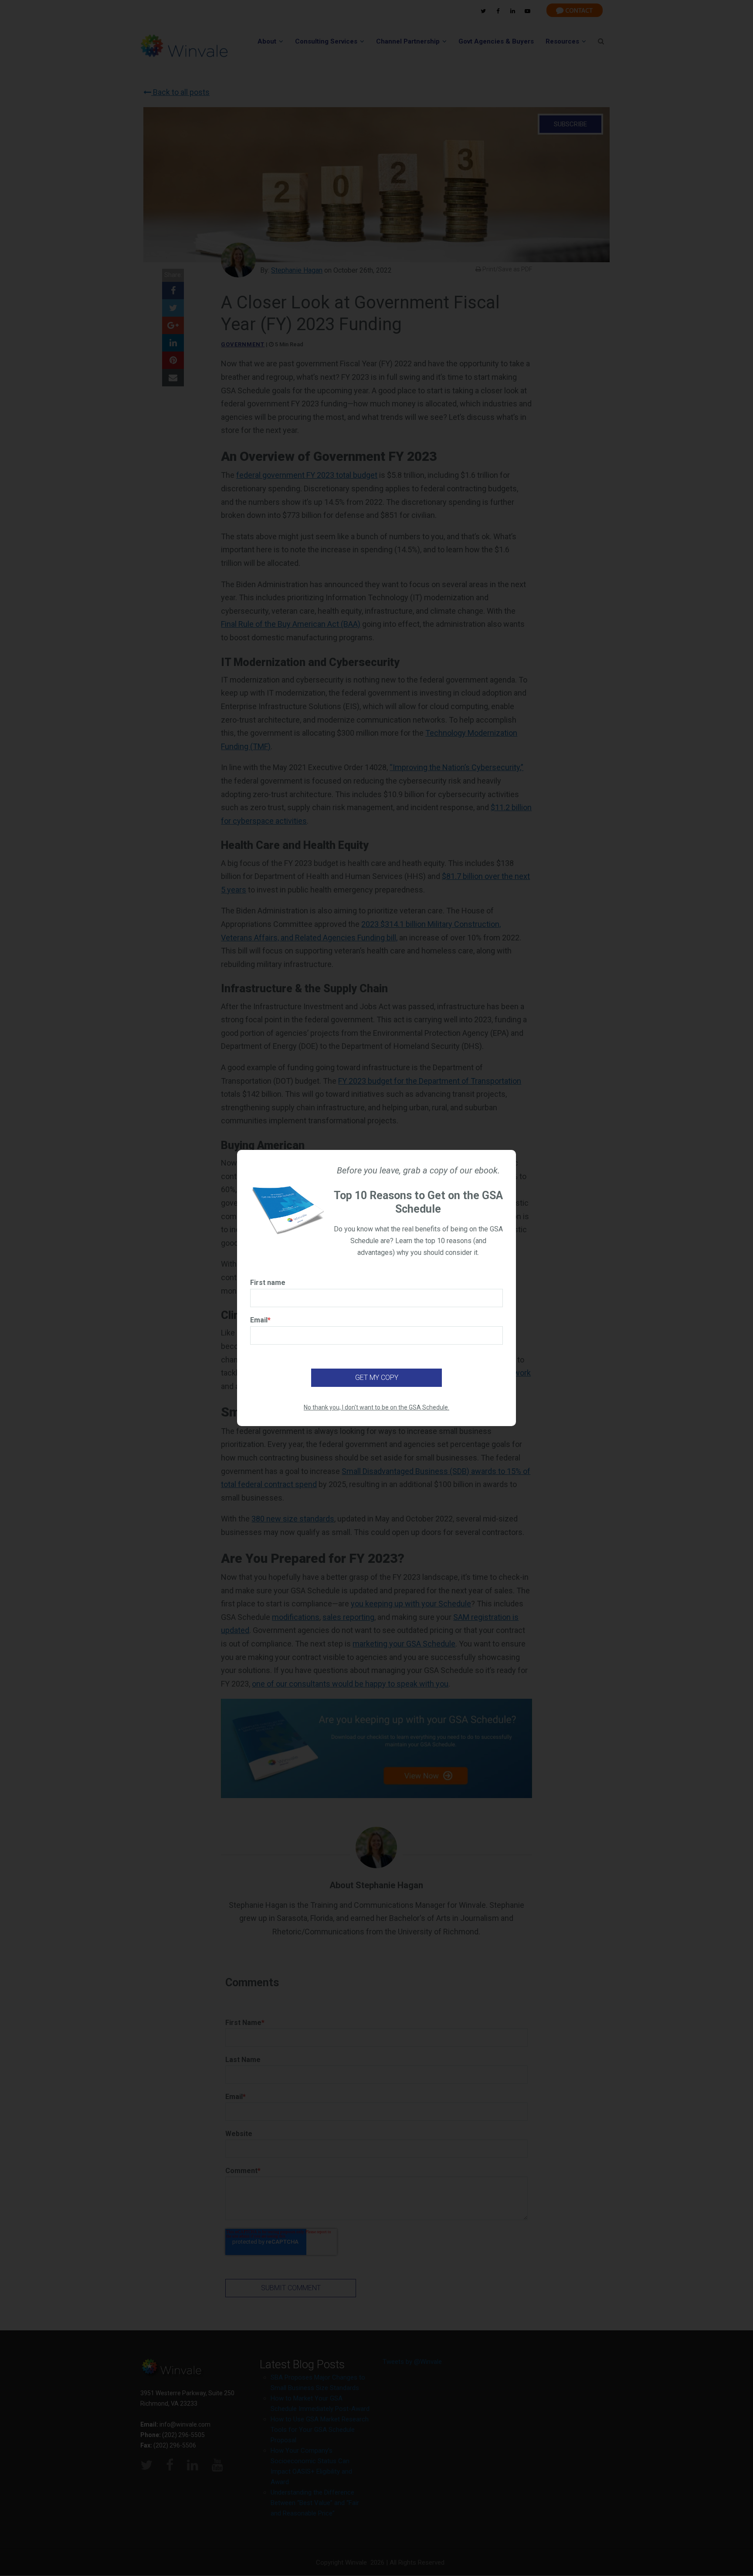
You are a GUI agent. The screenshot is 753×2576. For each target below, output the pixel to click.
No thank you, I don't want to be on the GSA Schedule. (376, 1407)
